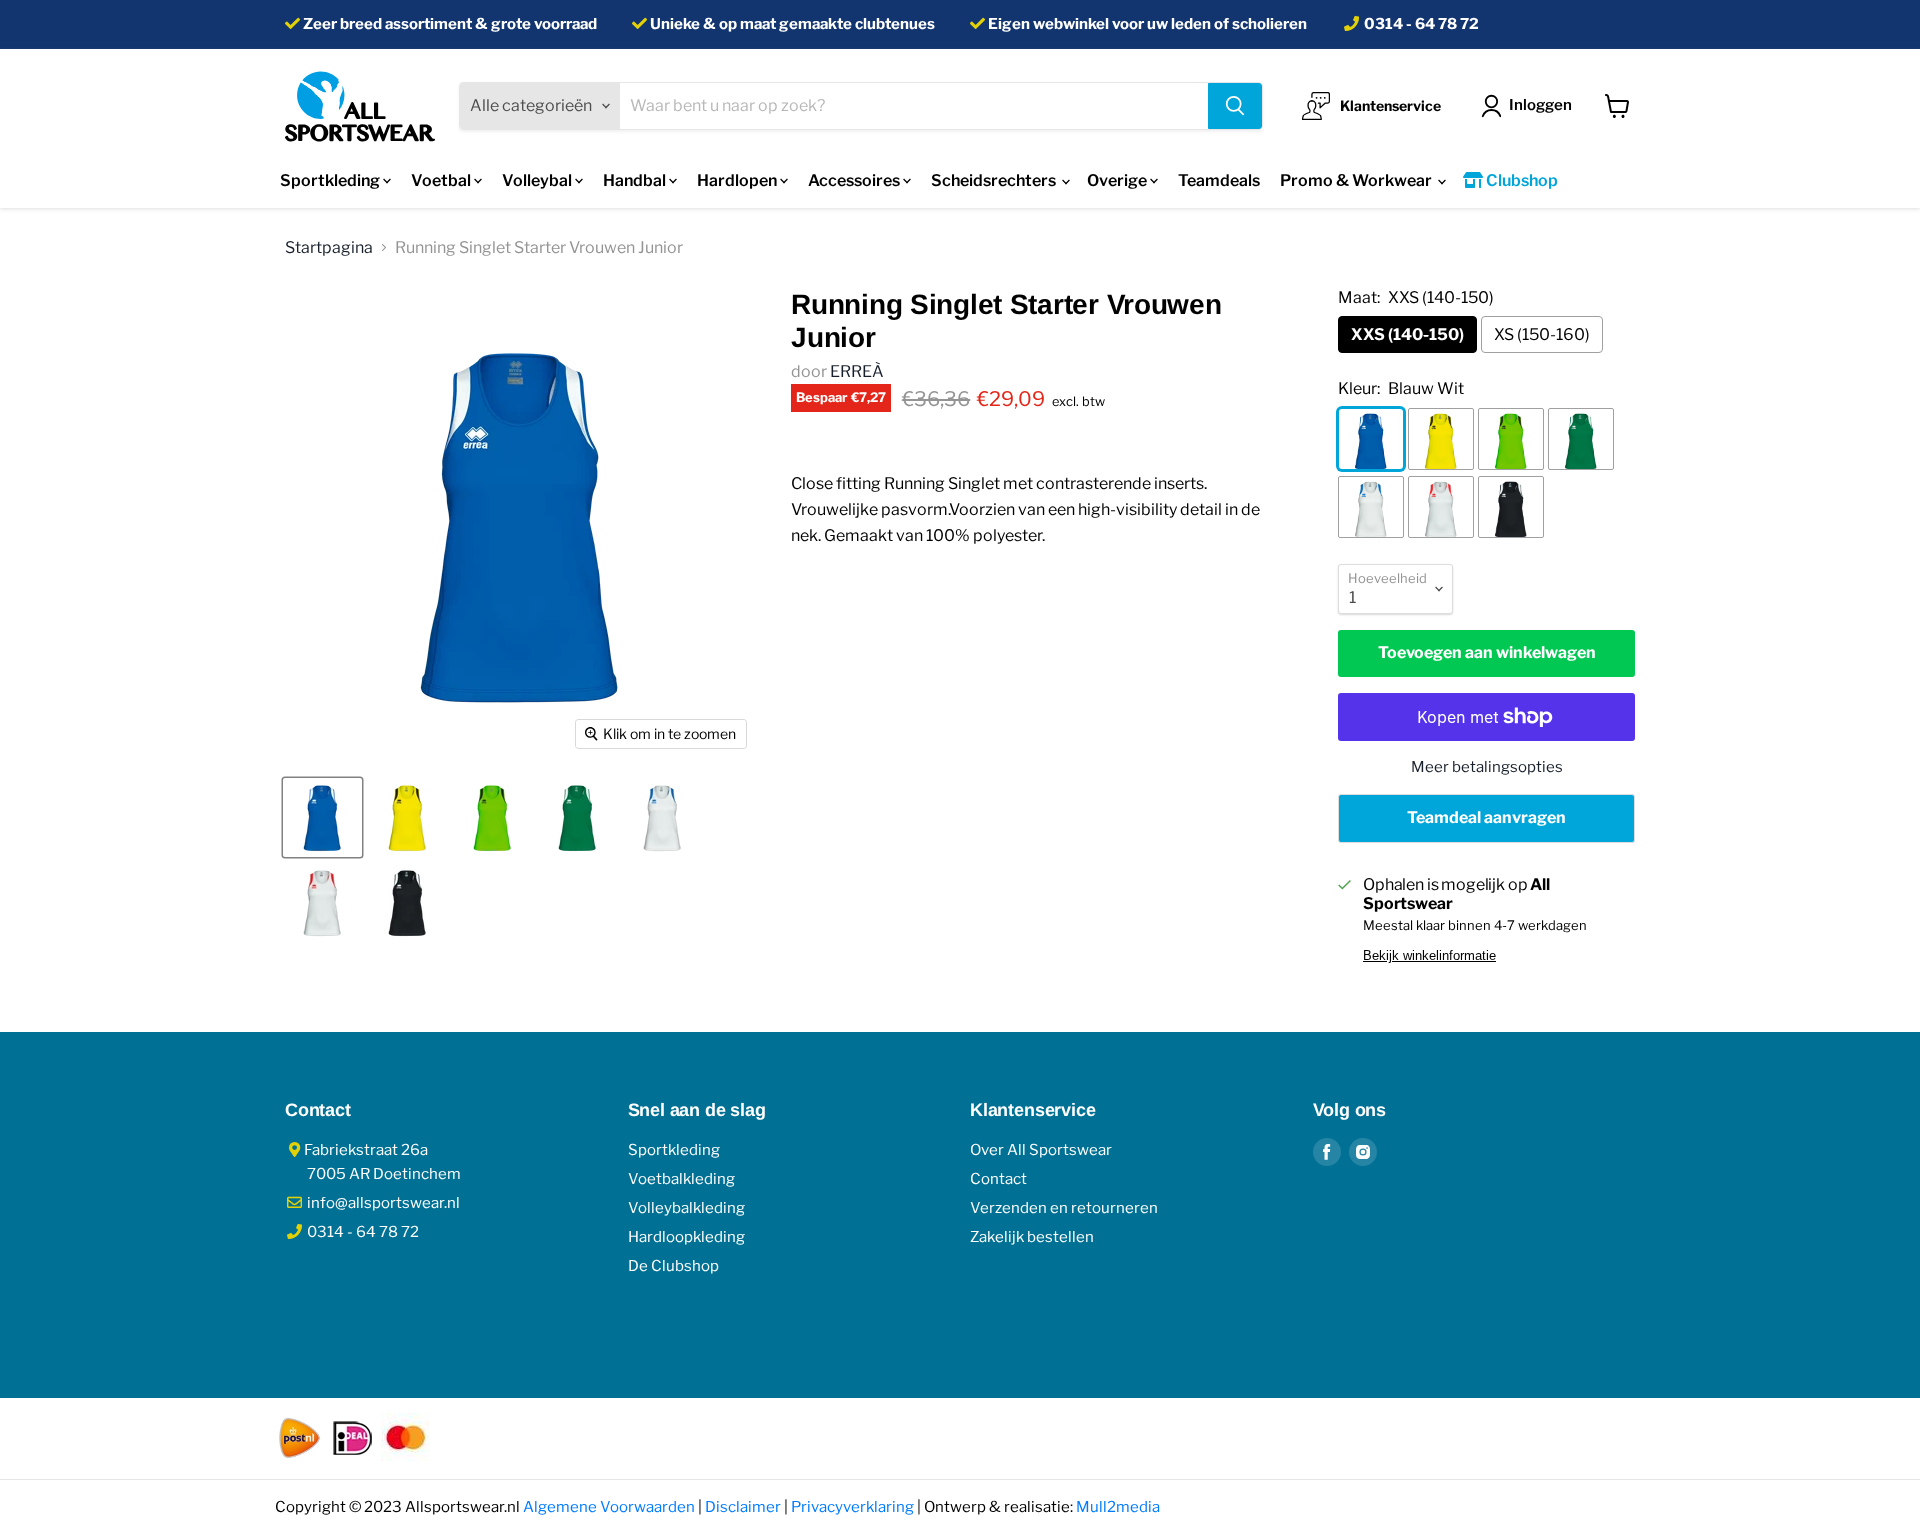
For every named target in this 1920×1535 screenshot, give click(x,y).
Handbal (636, 180)
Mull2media (1118, 1507)
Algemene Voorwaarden (609, 1507)
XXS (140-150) (1407, 334)
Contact (998, 1179)
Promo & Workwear (1357, 180)
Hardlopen (738, 180)
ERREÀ (857, 371)
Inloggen (1540, 105)
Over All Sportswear (1041, 1150)
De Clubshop (673, 1266)
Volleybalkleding (686, 1208)
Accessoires (855, 180)
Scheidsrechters (995, 180)
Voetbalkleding (681, 1179)
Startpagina (329, 247)
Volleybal (538, 180)
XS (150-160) (1542, 334)
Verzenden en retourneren (1064, 1208)
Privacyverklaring (852, 1507)
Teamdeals (1219, 180)
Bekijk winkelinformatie (1429, 956)
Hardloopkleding (686, 1237)
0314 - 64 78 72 (1421, 24)
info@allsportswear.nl (382, 1203)
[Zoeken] (1235, 106)
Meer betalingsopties (1487, 767)
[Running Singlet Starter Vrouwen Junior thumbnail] (322, 817)
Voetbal (442, 180)
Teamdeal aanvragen (1486, 817)
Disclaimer (743, 1507)
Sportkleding (331, 180)
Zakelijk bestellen (1032, 1237)
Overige (1118, 180)
